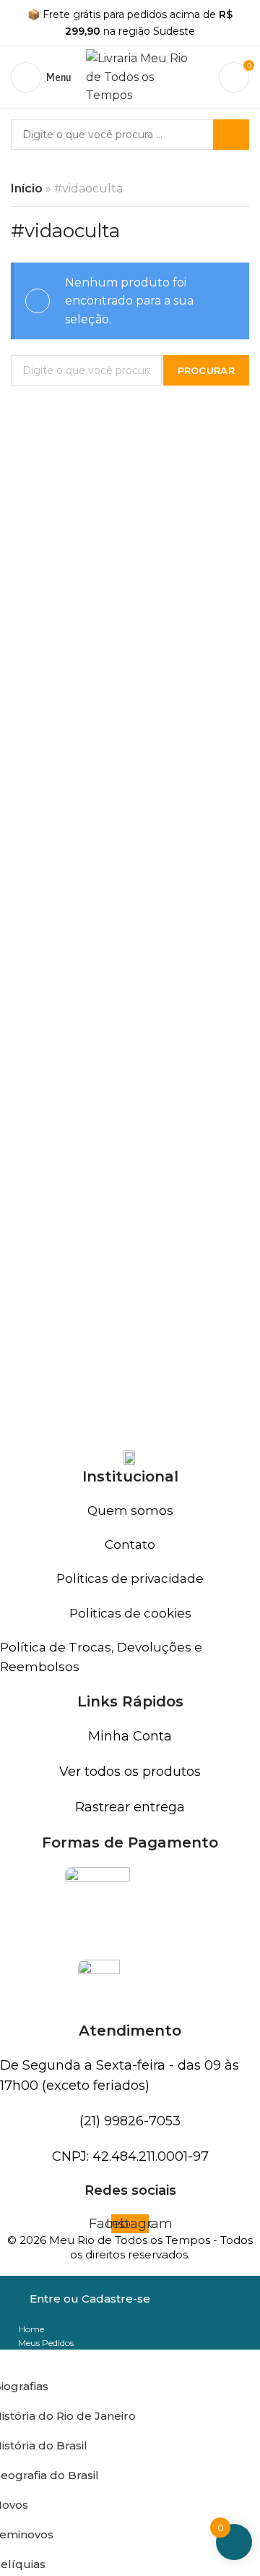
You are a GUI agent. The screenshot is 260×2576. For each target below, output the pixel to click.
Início (27, 188)
